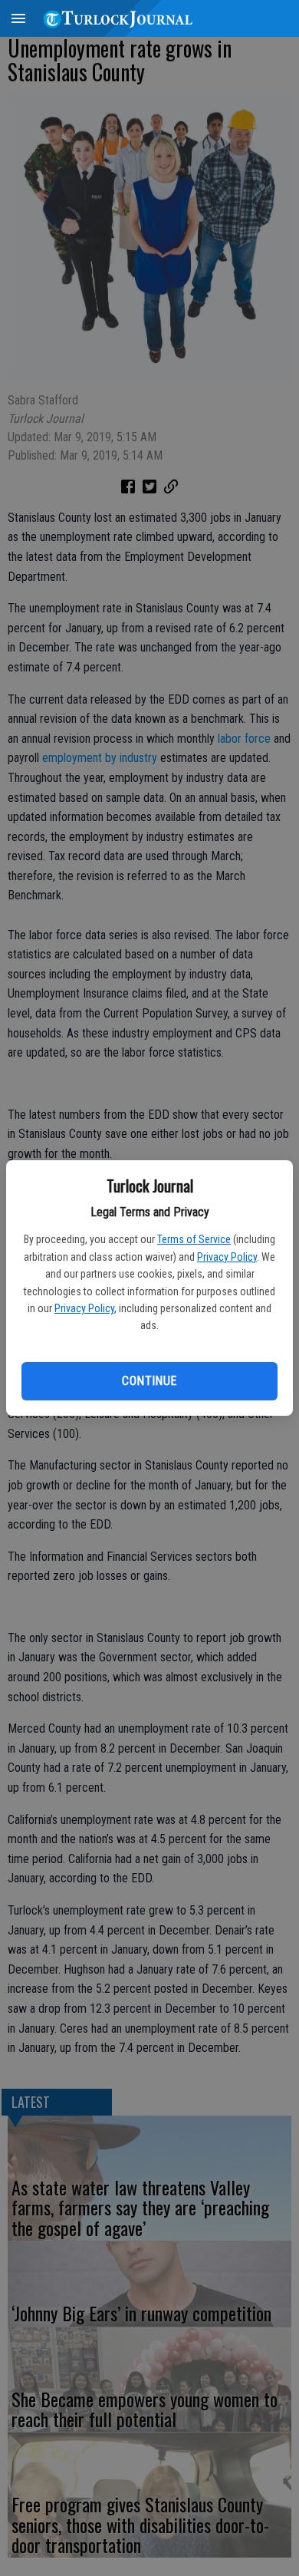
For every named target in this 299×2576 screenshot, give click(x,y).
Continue (149, 1381)
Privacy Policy (227, 1257)
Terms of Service (194, 1239)
